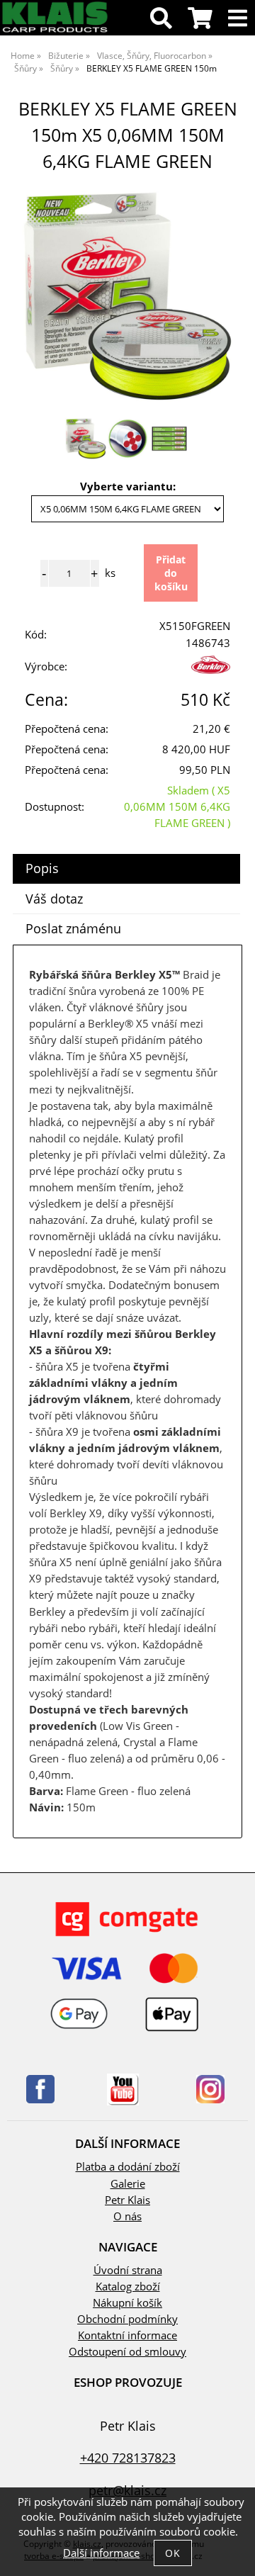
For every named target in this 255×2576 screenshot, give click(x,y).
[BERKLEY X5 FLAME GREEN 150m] (127, 296)
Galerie (128, 2184)
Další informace (101, 2553)
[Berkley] (211, 670)
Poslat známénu (73, 928)
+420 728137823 (128, 2457)
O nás (127, 2216)
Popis (42, 868)
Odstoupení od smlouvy (127, 2352)
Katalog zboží (128, 2287)
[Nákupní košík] (200, 22)
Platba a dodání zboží (128, 2167)
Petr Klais (127, 2200)
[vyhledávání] (161, 22)
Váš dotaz (54, 899)
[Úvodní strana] (55, 30)
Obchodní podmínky (127, 2319)
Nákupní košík (127, 2303)
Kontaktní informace (127, 2335)
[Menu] (238, 19)
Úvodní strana (128, 2270)
